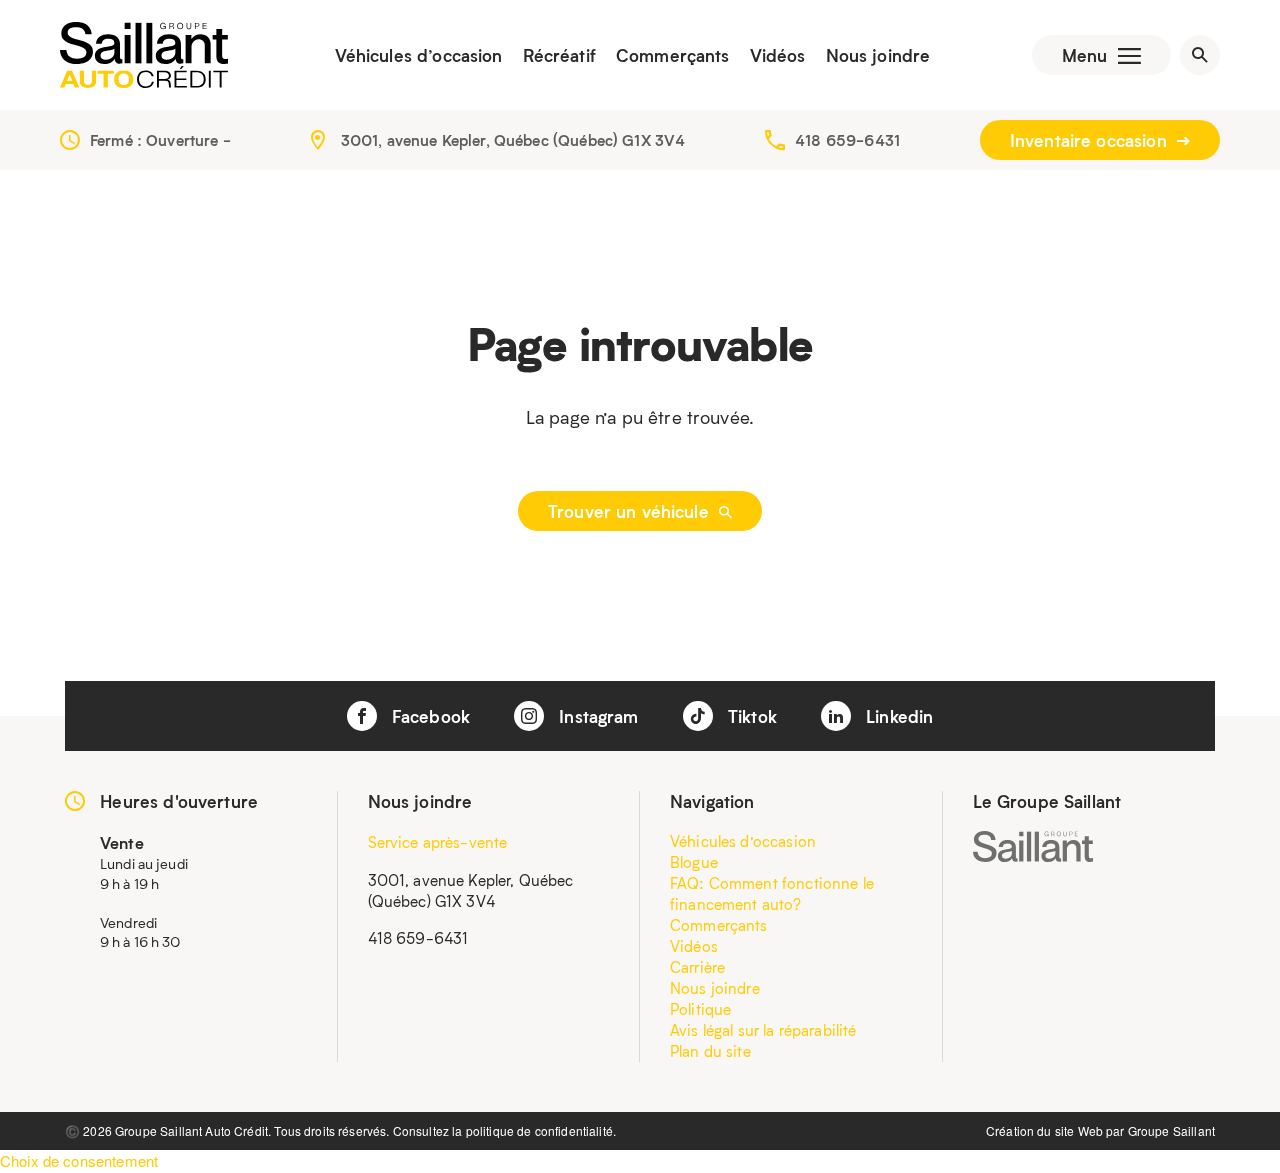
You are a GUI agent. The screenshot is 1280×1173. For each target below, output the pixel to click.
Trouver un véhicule (631, 511)
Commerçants (673, 55)
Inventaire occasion (1091, 140)
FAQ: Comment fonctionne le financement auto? (772, 893)
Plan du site (710, 1051)
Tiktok (750, 716)
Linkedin (897, 716)
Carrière (697, 967)
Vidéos (778, 55)
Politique (700, 1009)
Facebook (428, 716)
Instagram (596, 716)
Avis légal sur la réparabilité (763, 1030)
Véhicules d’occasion (419, 55)
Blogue (694, 862)
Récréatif (559, 55)
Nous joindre (878, 55)
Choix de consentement (79, 1160)
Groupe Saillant (1171, 1130)
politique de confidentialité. (541, 1130)
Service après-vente (438, 842)
